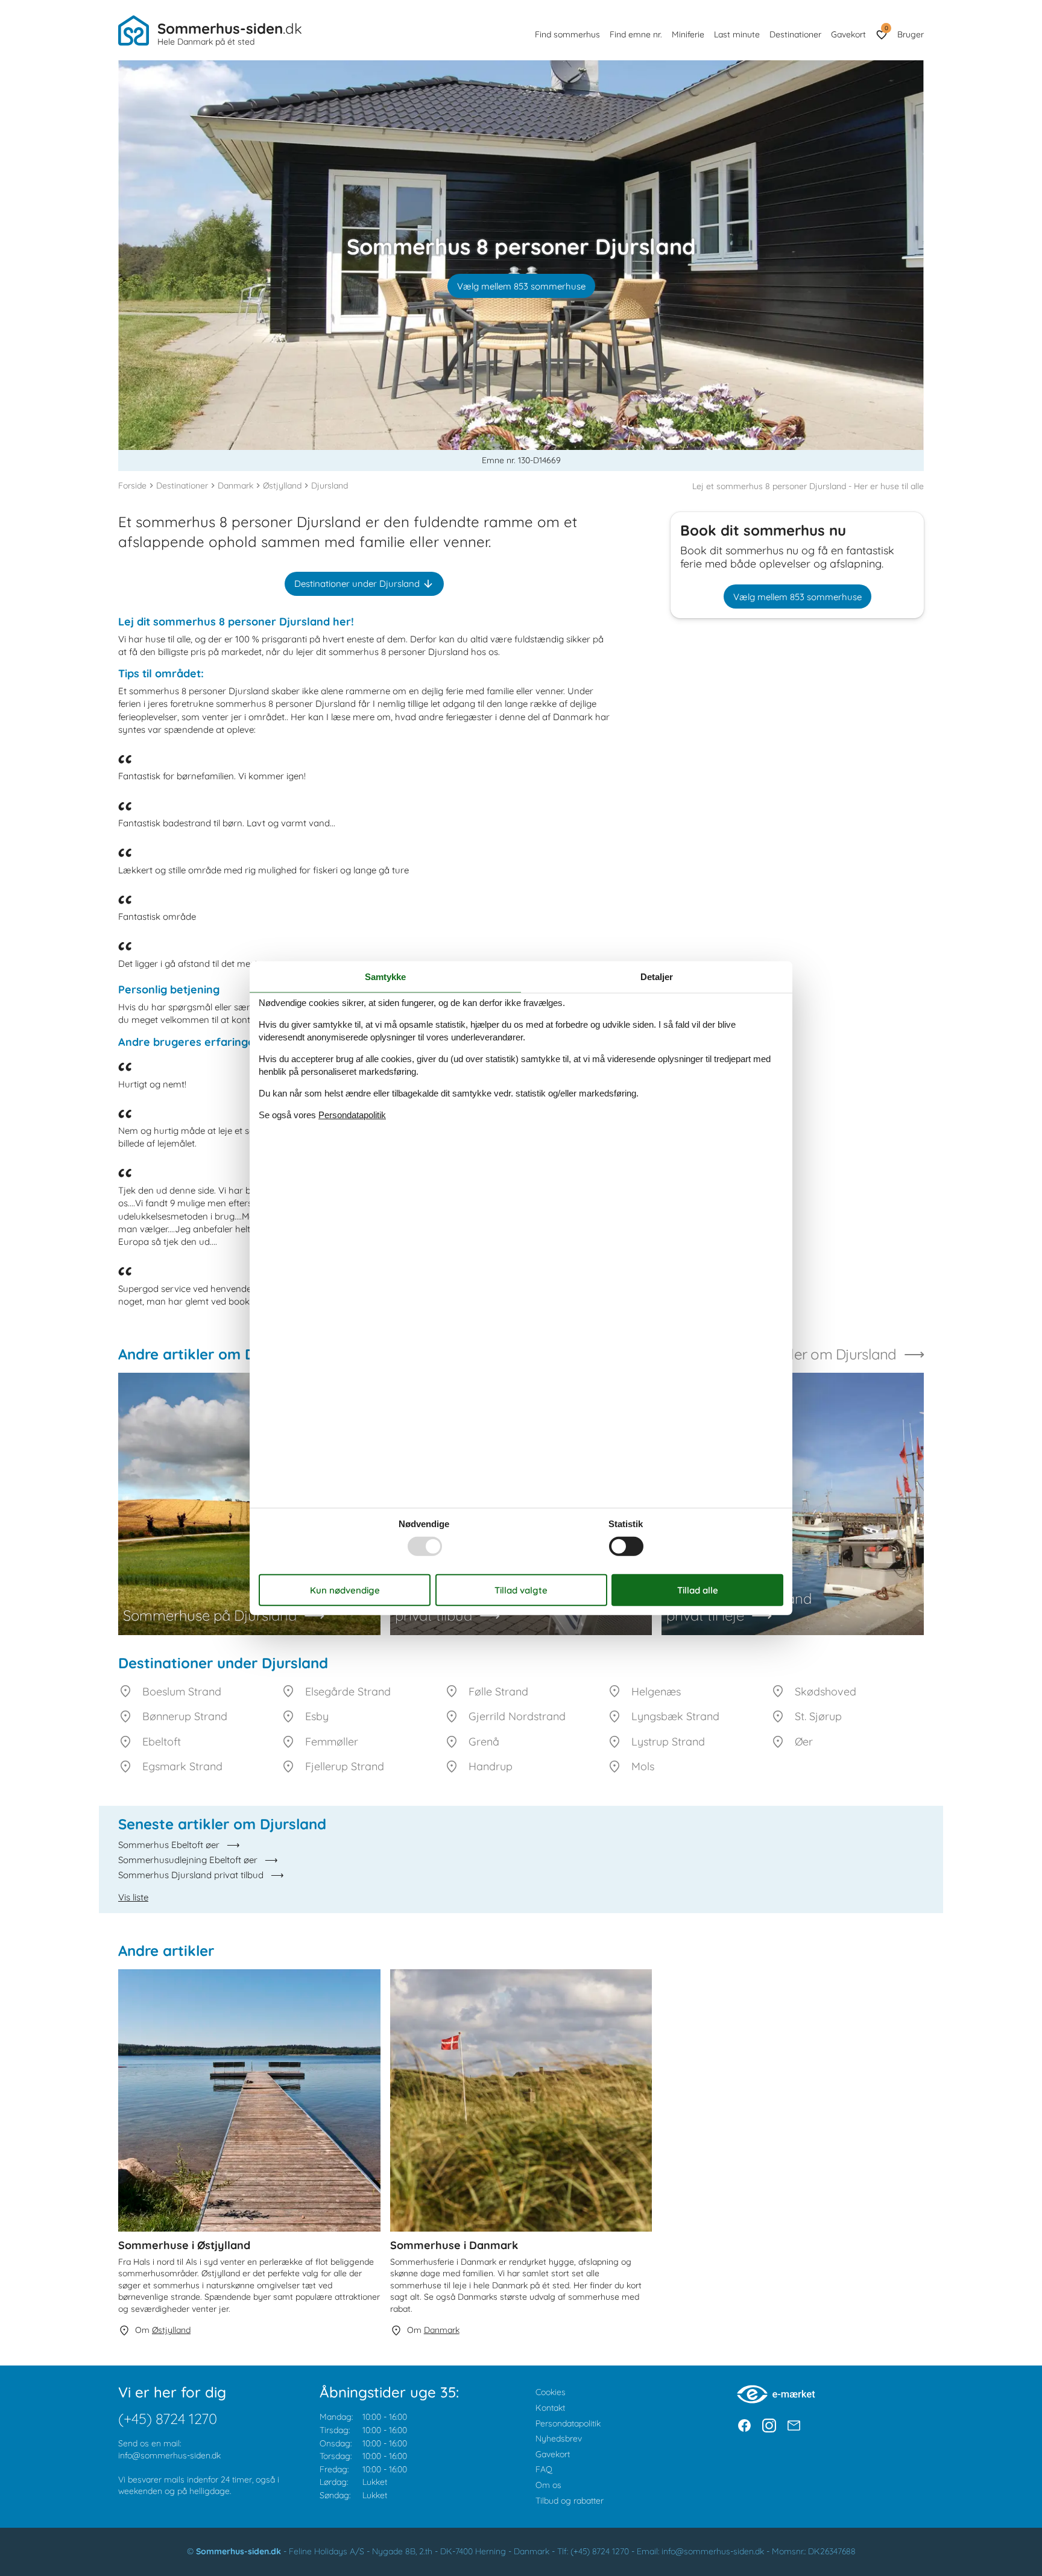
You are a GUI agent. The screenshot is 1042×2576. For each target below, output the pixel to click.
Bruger (911, 34)
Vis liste (133, 1897)
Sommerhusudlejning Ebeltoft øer (188, 1860)
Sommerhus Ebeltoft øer (169, 1845)
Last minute (737, 34)
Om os (548, 2485)
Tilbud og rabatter (570, 2501)
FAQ (544, 2469)
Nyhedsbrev (559, 2438)
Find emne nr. (636, 34)
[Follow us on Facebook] (744, 2426)
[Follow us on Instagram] (769, 2426)
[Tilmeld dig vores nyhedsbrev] (794, 2426)
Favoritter (886, 28)
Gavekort (848, 34)
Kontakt (550, 2408)
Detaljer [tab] (657, 976)
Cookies (551, 2392)
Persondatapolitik (568, 2423)
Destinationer (795, 34)
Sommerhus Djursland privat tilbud (191, 1875)
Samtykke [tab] (385, 976)
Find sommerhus (567, 34)
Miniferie (688, 34)
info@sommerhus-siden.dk (169, 2455)
